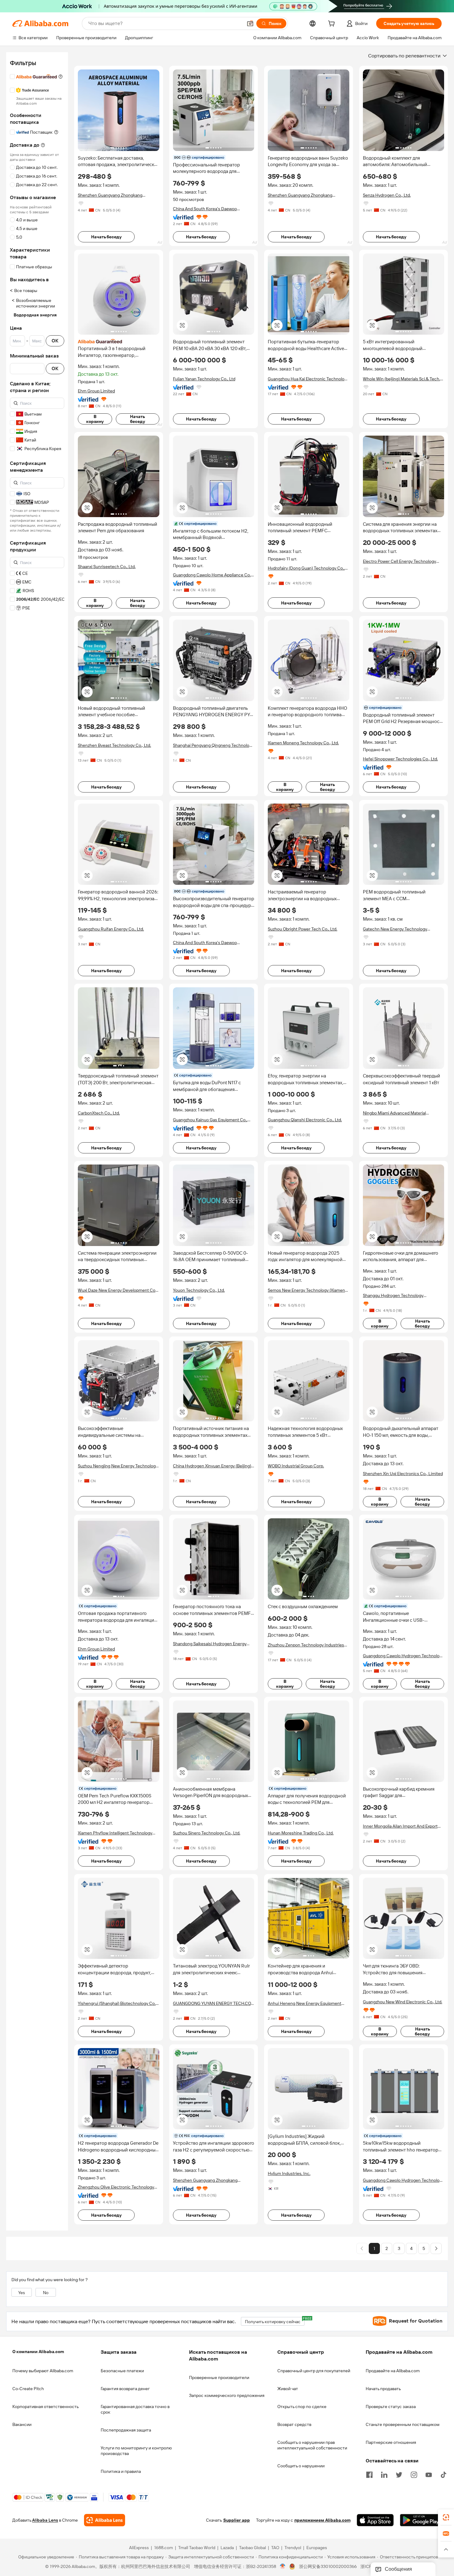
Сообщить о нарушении (301, 2466)
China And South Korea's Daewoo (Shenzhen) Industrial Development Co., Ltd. (211, 209)
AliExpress (139, 2548)
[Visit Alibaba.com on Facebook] (369, 2474)
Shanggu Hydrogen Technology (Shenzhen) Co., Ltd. (393, 1296)
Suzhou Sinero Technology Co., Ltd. (207, 1833)
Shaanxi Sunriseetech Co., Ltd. (107, 567)
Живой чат (288, 2389)
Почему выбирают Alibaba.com (43, 2371)
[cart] (333, 24)
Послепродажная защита (126, 2430)
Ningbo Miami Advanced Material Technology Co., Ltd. (394, 1113)
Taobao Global (252, 2548)
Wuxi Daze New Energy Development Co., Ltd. (118, 1290)
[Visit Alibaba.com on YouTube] (429, 2474)
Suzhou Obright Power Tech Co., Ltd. (303, 929)
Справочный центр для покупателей (314, 2371)
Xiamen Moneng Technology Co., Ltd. (303, 743)
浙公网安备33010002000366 (328, 2567)
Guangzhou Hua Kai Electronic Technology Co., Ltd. (308, 379)
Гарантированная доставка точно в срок (135, 2409)
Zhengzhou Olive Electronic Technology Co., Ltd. (116, 2187)
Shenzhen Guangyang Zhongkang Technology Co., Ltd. (110, 195)
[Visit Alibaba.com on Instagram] (414, 2474)
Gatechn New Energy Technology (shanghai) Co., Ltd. (395, 929)
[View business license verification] (283, 2567)
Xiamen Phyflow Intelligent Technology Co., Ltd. (115, 1833)
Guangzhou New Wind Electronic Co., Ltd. (403, 2002)
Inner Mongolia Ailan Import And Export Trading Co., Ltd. (400, 1826)
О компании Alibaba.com (38, 2352)
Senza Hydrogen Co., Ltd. (387, 195)
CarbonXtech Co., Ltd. (99, 1113)
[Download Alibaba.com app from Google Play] (421, 2520)
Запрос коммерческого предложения (227, 2395)
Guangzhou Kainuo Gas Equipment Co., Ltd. (210, 1120)
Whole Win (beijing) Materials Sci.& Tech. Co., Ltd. (401, 379)
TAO (275, 2548)
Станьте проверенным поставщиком (403, 2424)
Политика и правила (121, 2471)
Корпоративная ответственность (46, 2407)
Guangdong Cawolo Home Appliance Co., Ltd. (212, 575)
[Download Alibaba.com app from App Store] (375, 2520)
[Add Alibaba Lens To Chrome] (105, 2520)
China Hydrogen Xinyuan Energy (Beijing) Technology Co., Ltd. (212, 1466)
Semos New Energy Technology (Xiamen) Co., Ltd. (307, 1290)
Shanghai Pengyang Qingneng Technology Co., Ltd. (213, 745)
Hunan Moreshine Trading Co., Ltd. (301, 1833)
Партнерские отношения (391, 2442)
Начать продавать (383, 2389)
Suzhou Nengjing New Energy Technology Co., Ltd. (118, 1466)
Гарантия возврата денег (125, 2389)
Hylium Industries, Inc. (289, 2173)
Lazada (227, 2548)
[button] (250, 23)
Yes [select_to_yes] (22, 2293)
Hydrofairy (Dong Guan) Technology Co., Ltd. (306, 568)
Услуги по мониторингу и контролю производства (136, 2451)
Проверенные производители (219, 2377)
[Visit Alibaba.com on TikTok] (443, 2474)
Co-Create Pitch (28, 2389)
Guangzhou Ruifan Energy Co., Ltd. (111, 929)
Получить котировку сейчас (275, 2321)
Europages (317, 2548)
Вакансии (22, 2424)
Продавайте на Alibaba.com (393, 2371)
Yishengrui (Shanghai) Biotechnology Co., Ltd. (117, 2003)
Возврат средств (294, 2424)
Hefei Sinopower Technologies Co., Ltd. (400, 759)
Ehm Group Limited (96, 391)
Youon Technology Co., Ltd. (199, 1290)
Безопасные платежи (122, 2371)
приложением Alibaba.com (322, 2520)
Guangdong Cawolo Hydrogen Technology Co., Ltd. (404, 1656)
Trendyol (293, 2548)
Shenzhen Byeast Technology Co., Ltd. (114, 745)
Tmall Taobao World (197, 2548)
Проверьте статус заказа (391, 2407)
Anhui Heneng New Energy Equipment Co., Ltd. (305, 2003)
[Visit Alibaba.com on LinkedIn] (384, 2474)
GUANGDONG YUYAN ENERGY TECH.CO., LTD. (213, 2003)
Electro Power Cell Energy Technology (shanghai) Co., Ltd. (399, 561)
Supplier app (237, 2520)
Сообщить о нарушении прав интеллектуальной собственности (312, 2445)
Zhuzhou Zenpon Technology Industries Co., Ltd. (306, 1645)
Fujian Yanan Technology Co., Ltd (204, 379)
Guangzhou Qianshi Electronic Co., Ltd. (305, 1120)
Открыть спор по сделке (302, 2407)
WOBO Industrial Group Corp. (296, 1466)
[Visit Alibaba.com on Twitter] (399, 2474)
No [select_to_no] (46, 2293)
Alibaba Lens (45, 2520)
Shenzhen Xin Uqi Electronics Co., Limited (403, 1474)
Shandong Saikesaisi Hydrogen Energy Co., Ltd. (210, 1644)
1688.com (164, 2548)
